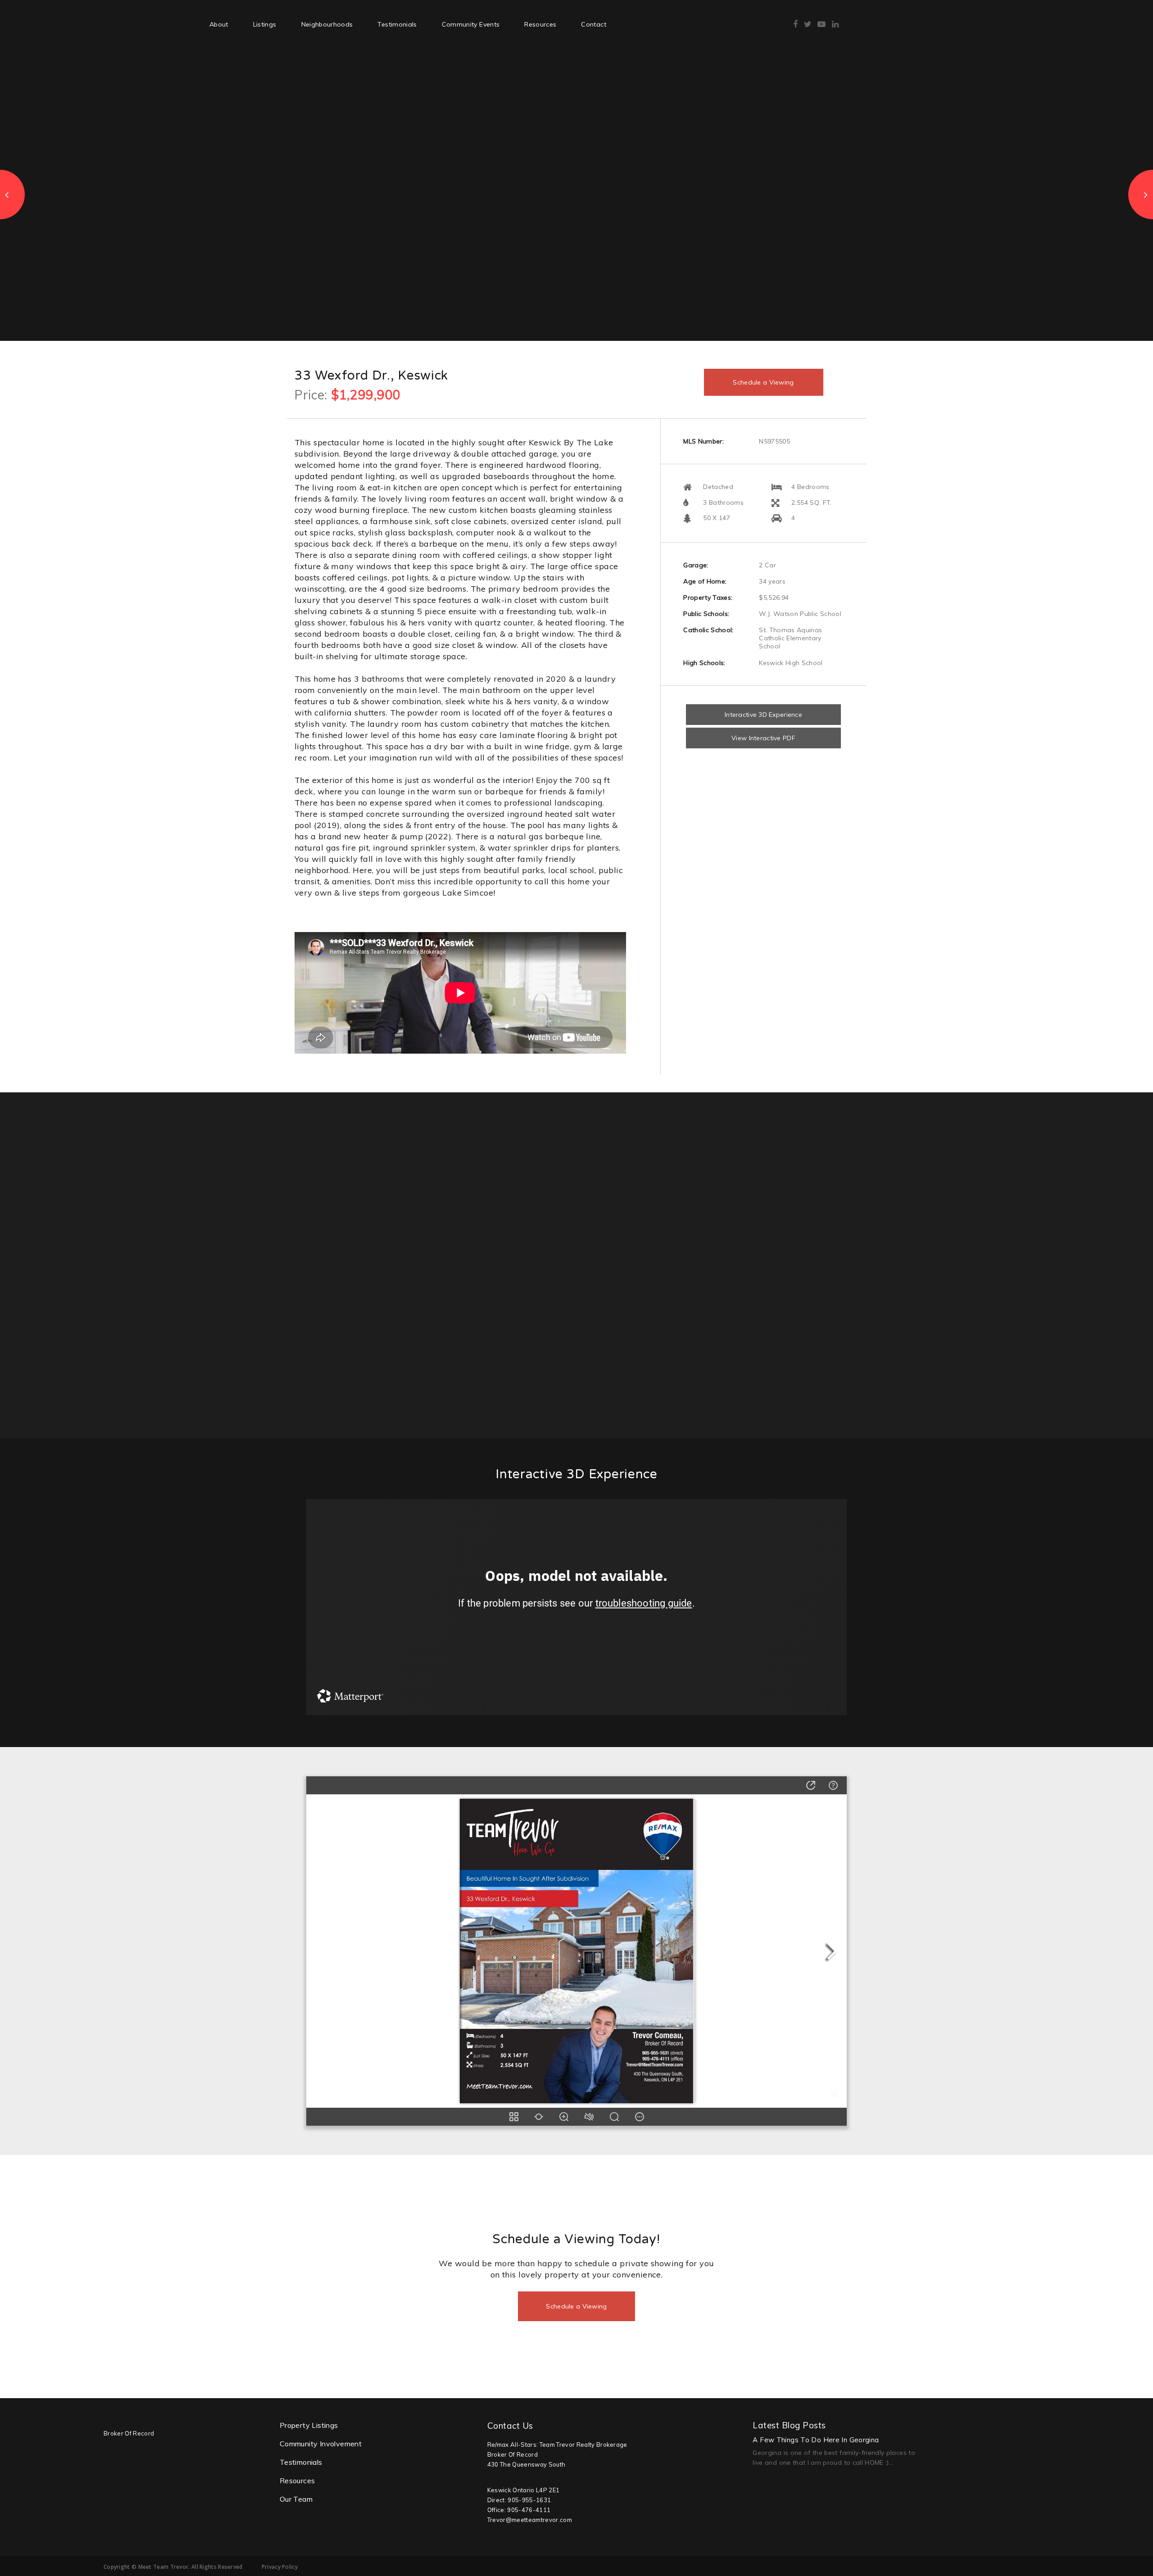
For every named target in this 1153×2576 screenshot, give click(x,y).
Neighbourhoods (327, 24)
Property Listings (309, 2425)
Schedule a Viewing (763, 382)
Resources (540, 24)
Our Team (296, 2499)
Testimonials (397, 24)
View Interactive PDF (763, 738)
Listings (265, 24)
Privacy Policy (280, 2567)
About (219, 24)
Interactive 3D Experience (763, 715)
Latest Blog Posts (789, 2425)
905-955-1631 (529, 2500)
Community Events (471, 24)
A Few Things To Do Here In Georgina (816, 2440)
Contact (593, 24)
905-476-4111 (529, 2510)
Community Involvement (321, 2444)
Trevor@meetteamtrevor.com (530, 2520)
